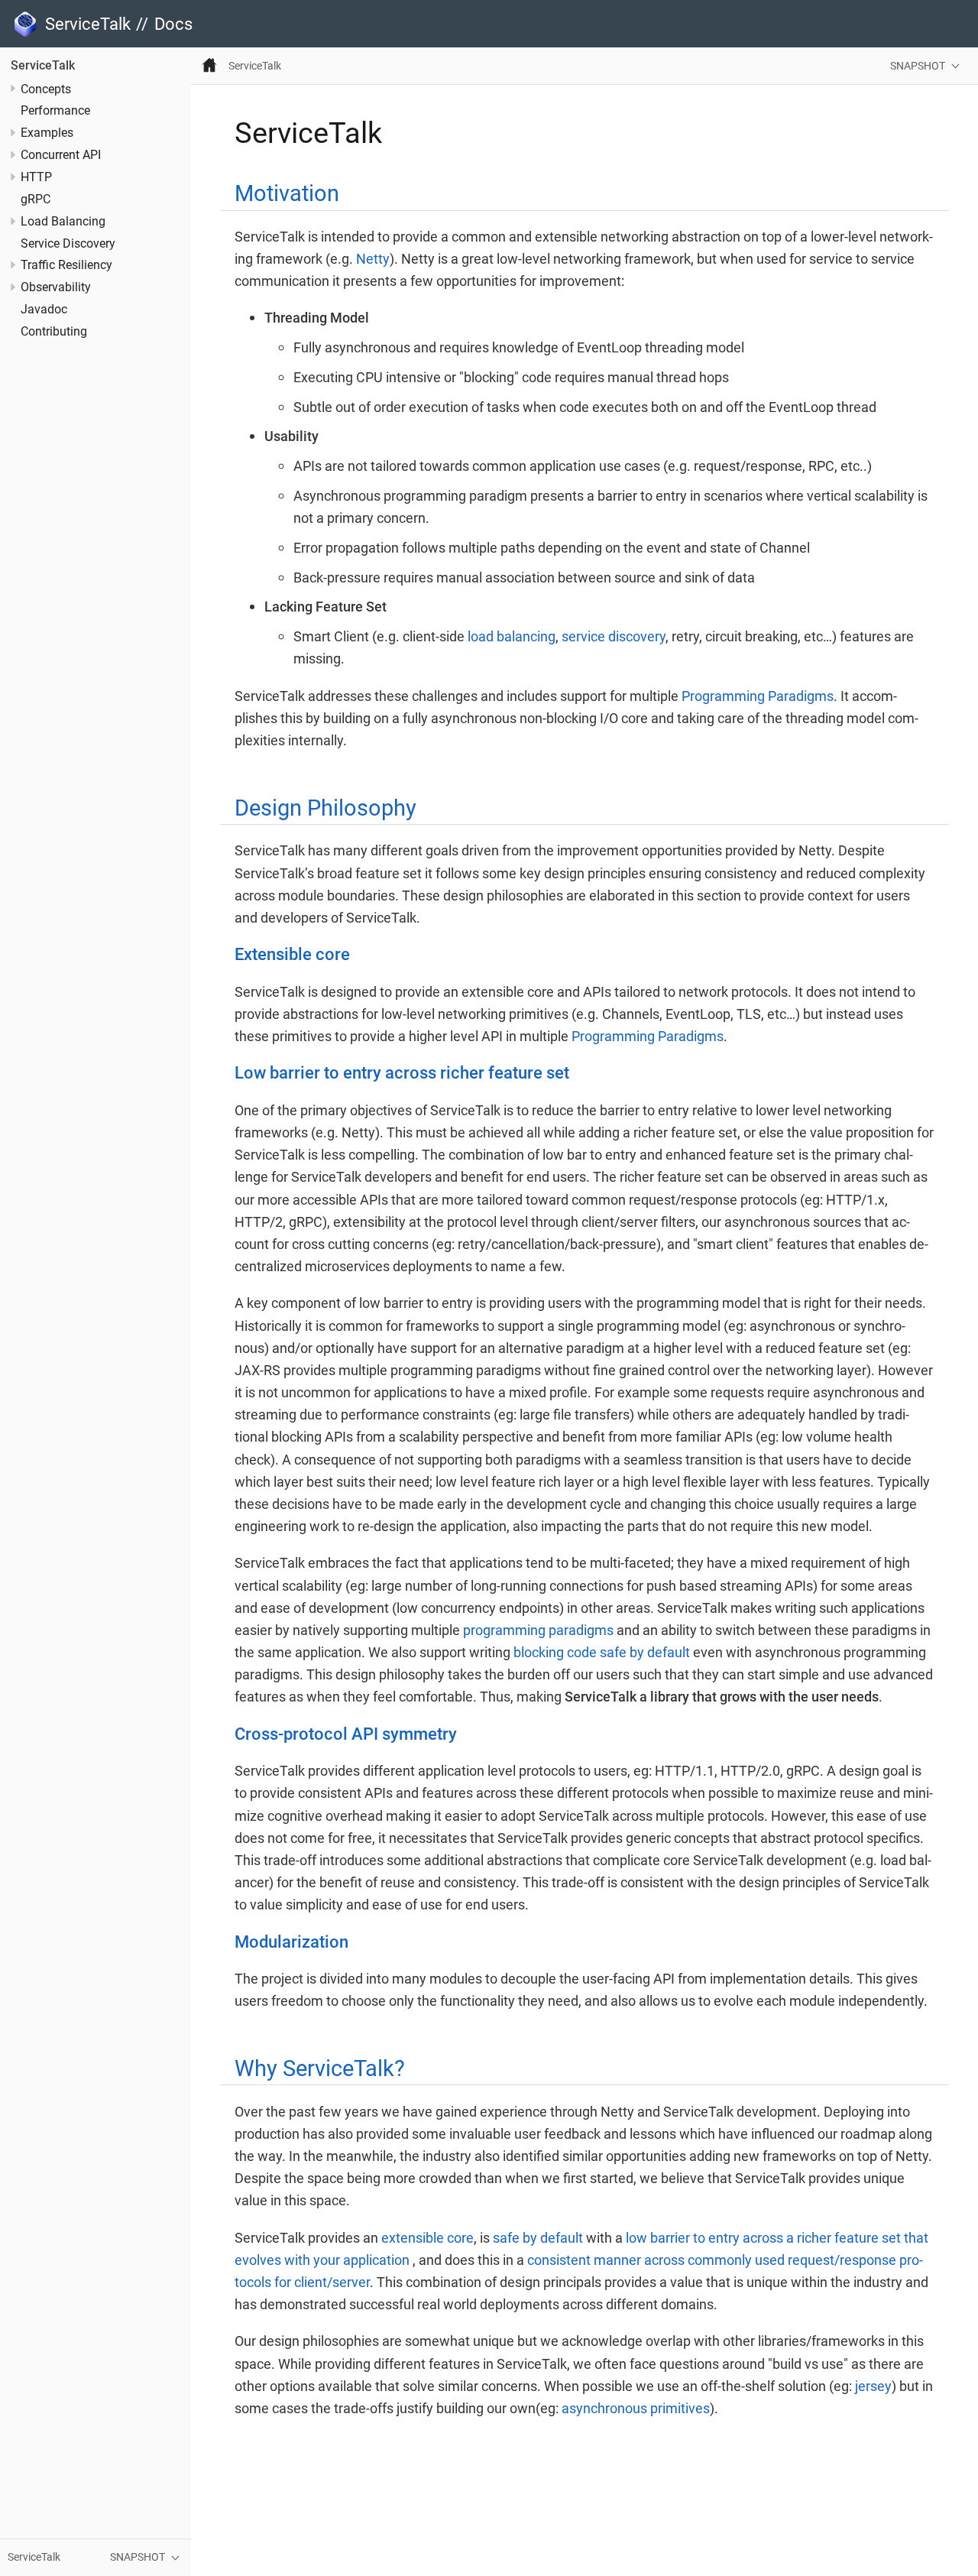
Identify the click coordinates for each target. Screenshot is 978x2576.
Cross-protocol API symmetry (346, 1734)
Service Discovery (68, 244)
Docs (173, 24)
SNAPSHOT (918, 66)
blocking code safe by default (602, 1652)
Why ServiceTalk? (320, 2068)
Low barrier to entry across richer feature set (402, 1072)
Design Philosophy (325, 808)
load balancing (512, 636)
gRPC (36, 200)
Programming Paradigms (758, 696)
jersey (873, 2386)
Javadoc (44, 310)
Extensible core (292, 954)
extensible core (427, 2238)
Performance (55, 112)
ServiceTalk (43, 66)
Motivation (287, 193)
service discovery (614, 636)
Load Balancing (63, 222)
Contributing (54, 332)
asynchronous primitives (636, 2408)
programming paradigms (538, 1630)
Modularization (291, 1942)
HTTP (36, 177)
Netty (373, 259)
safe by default (538, 2238)
